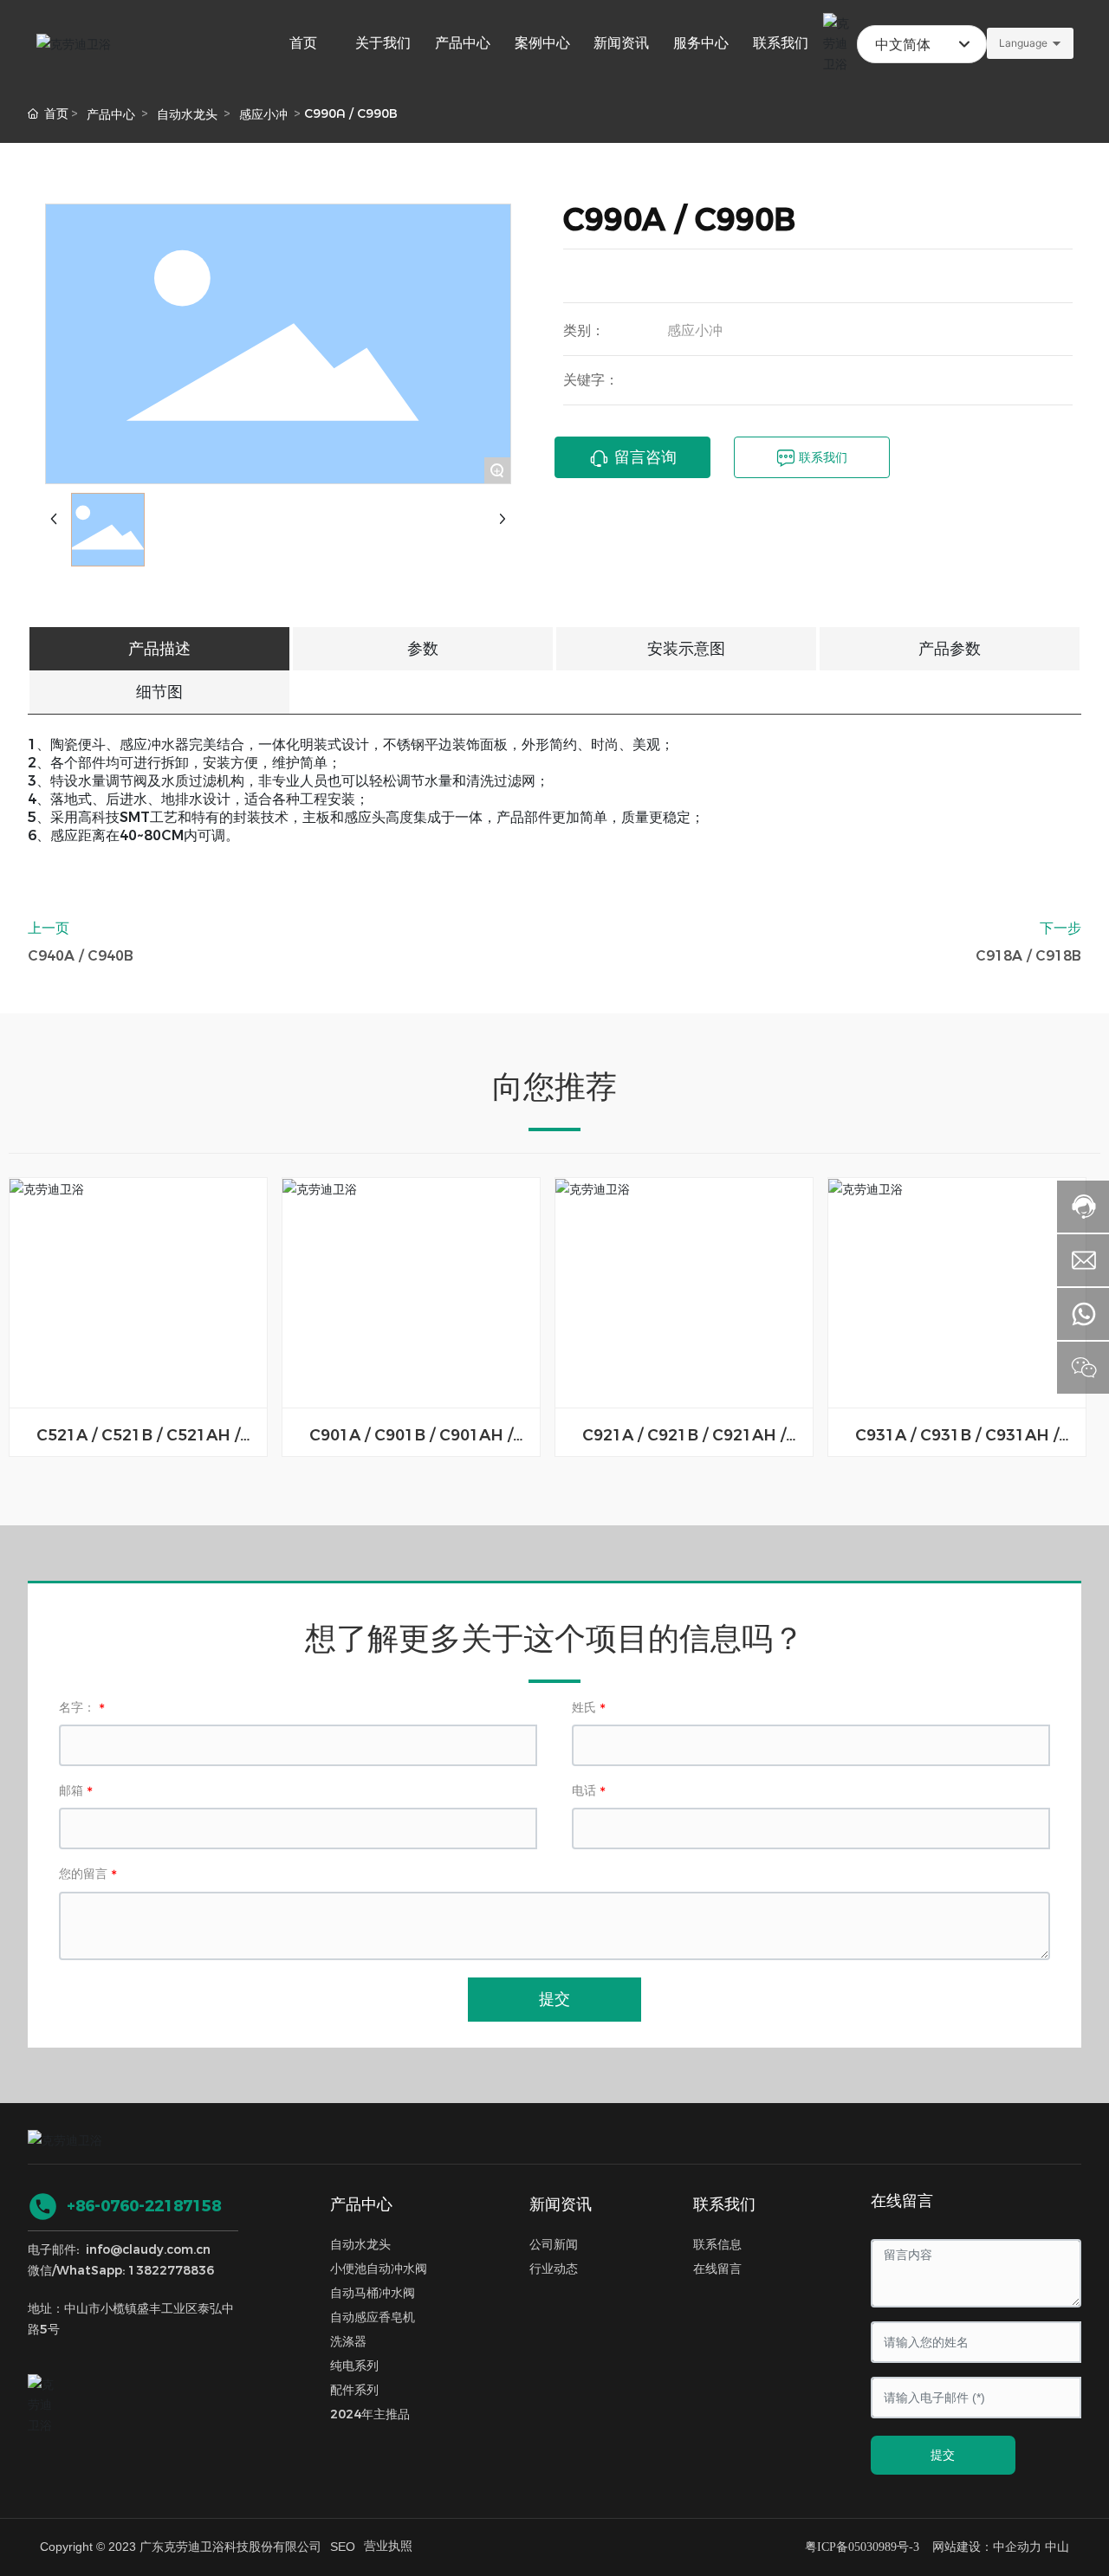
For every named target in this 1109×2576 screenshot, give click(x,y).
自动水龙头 (187, 114)
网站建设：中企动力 (987, 2547)
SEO (343, 2547)
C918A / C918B (1028, 956)
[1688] (45, 2392)
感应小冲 (263, 114)
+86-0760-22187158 (144, 2206)
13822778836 (171, 2270)
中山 (1057, 2547)
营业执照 (388, 2546)
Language (1023, 43)
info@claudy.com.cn (148, 2249)
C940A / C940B (81, 956)
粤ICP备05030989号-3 (862, 2547)
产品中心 (111, 114)
